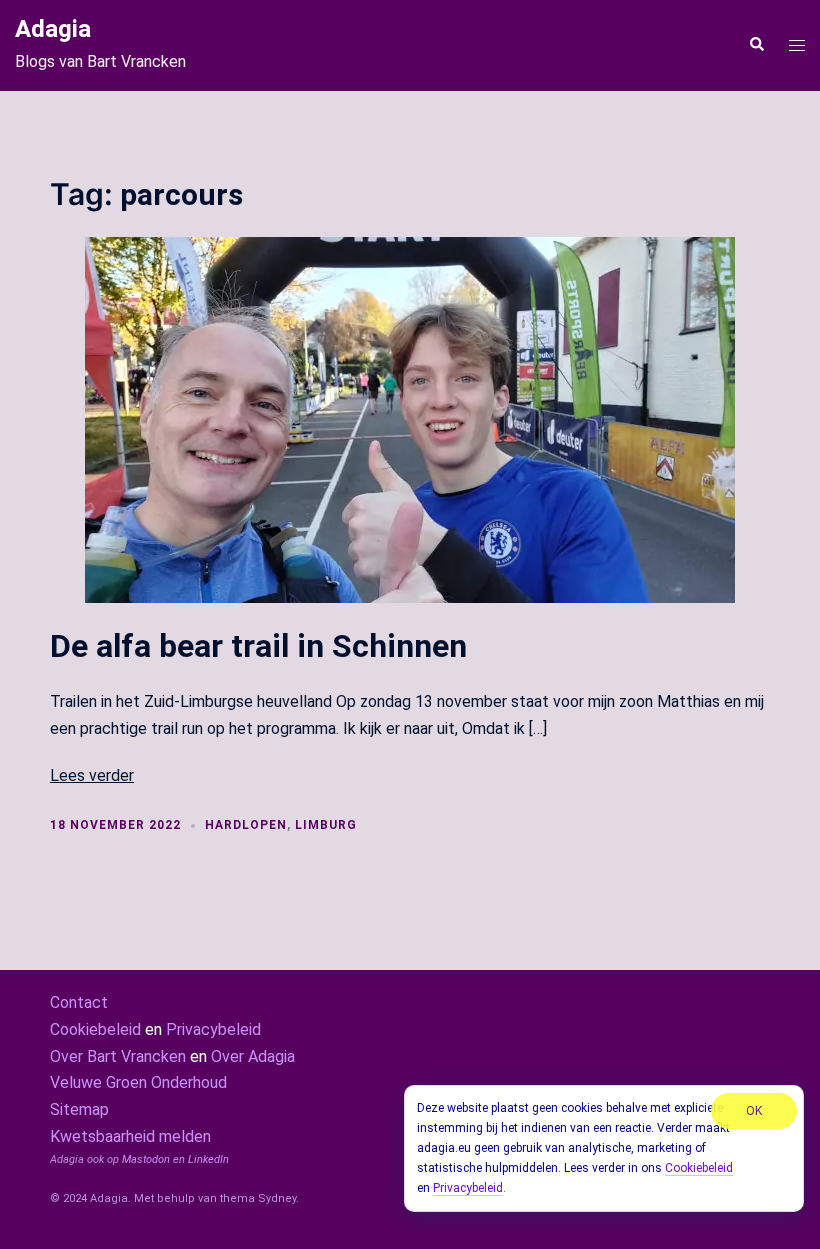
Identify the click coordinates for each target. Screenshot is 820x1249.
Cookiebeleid (95, 1029)
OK (754, 1111)
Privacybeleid (213, 1029)
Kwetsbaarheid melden (130, 1136)
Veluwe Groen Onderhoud (138, 1082)
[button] (756, 45)
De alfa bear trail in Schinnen (258, 646)
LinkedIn (208, 1159)
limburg (326, 825)
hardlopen (246, 825)
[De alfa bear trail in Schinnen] (410, 418)
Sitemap (79, 1109)
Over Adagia (253, 1056)
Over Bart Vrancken (118, 1056)
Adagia (53, 29)
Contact (79, 1002)
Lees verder (92, 775)
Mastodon (146, 1159)
